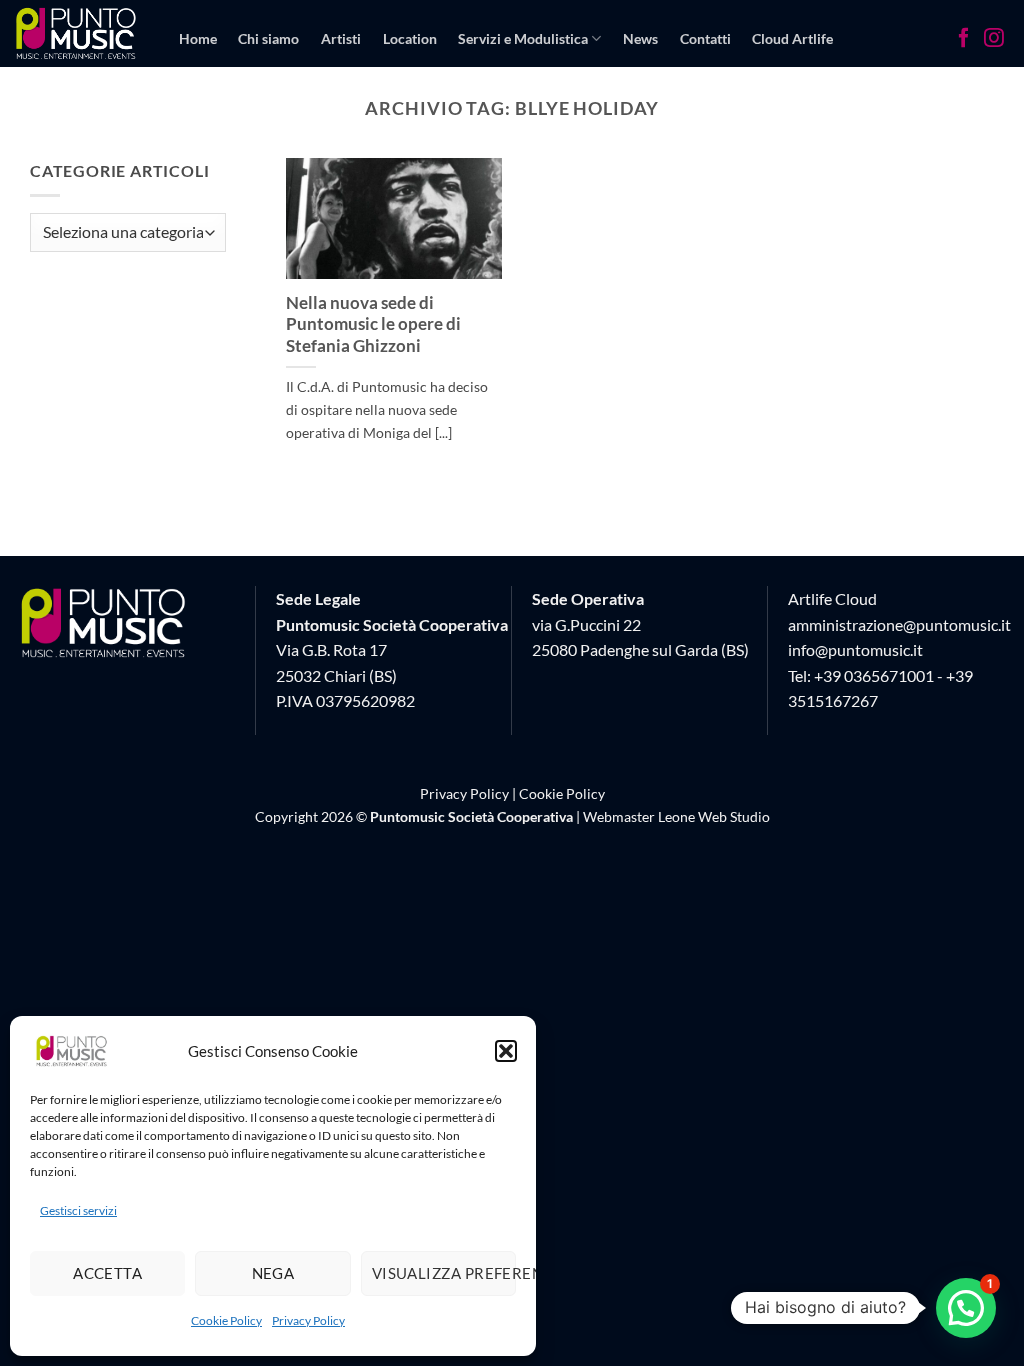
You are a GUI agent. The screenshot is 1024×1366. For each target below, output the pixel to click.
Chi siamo (268, 38)
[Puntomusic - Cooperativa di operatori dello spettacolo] (76, 33)
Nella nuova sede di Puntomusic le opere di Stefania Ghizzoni (373, 324)
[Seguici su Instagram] (994, 40)
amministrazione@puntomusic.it (899, 624)
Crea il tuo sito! (226, 115)
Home (198, 38)
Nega (273, 1273)
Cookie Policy (226, 1320)
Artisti (341, 38)
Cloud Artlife (792, 38)
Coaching (324, 115)
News (640, 38)
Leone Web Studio (714, 816)
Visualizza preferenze (444, 1273)
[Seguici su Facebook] (964, 40)
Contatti (705, 38)
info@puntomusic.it (855, 649)
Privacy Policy (308, 1320)
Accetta (107, 1273)
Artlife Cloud (832, 598)
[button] (506, 1051)
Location (410, 38)
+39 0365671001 (874, 675)
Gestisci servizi (78, 1210)
